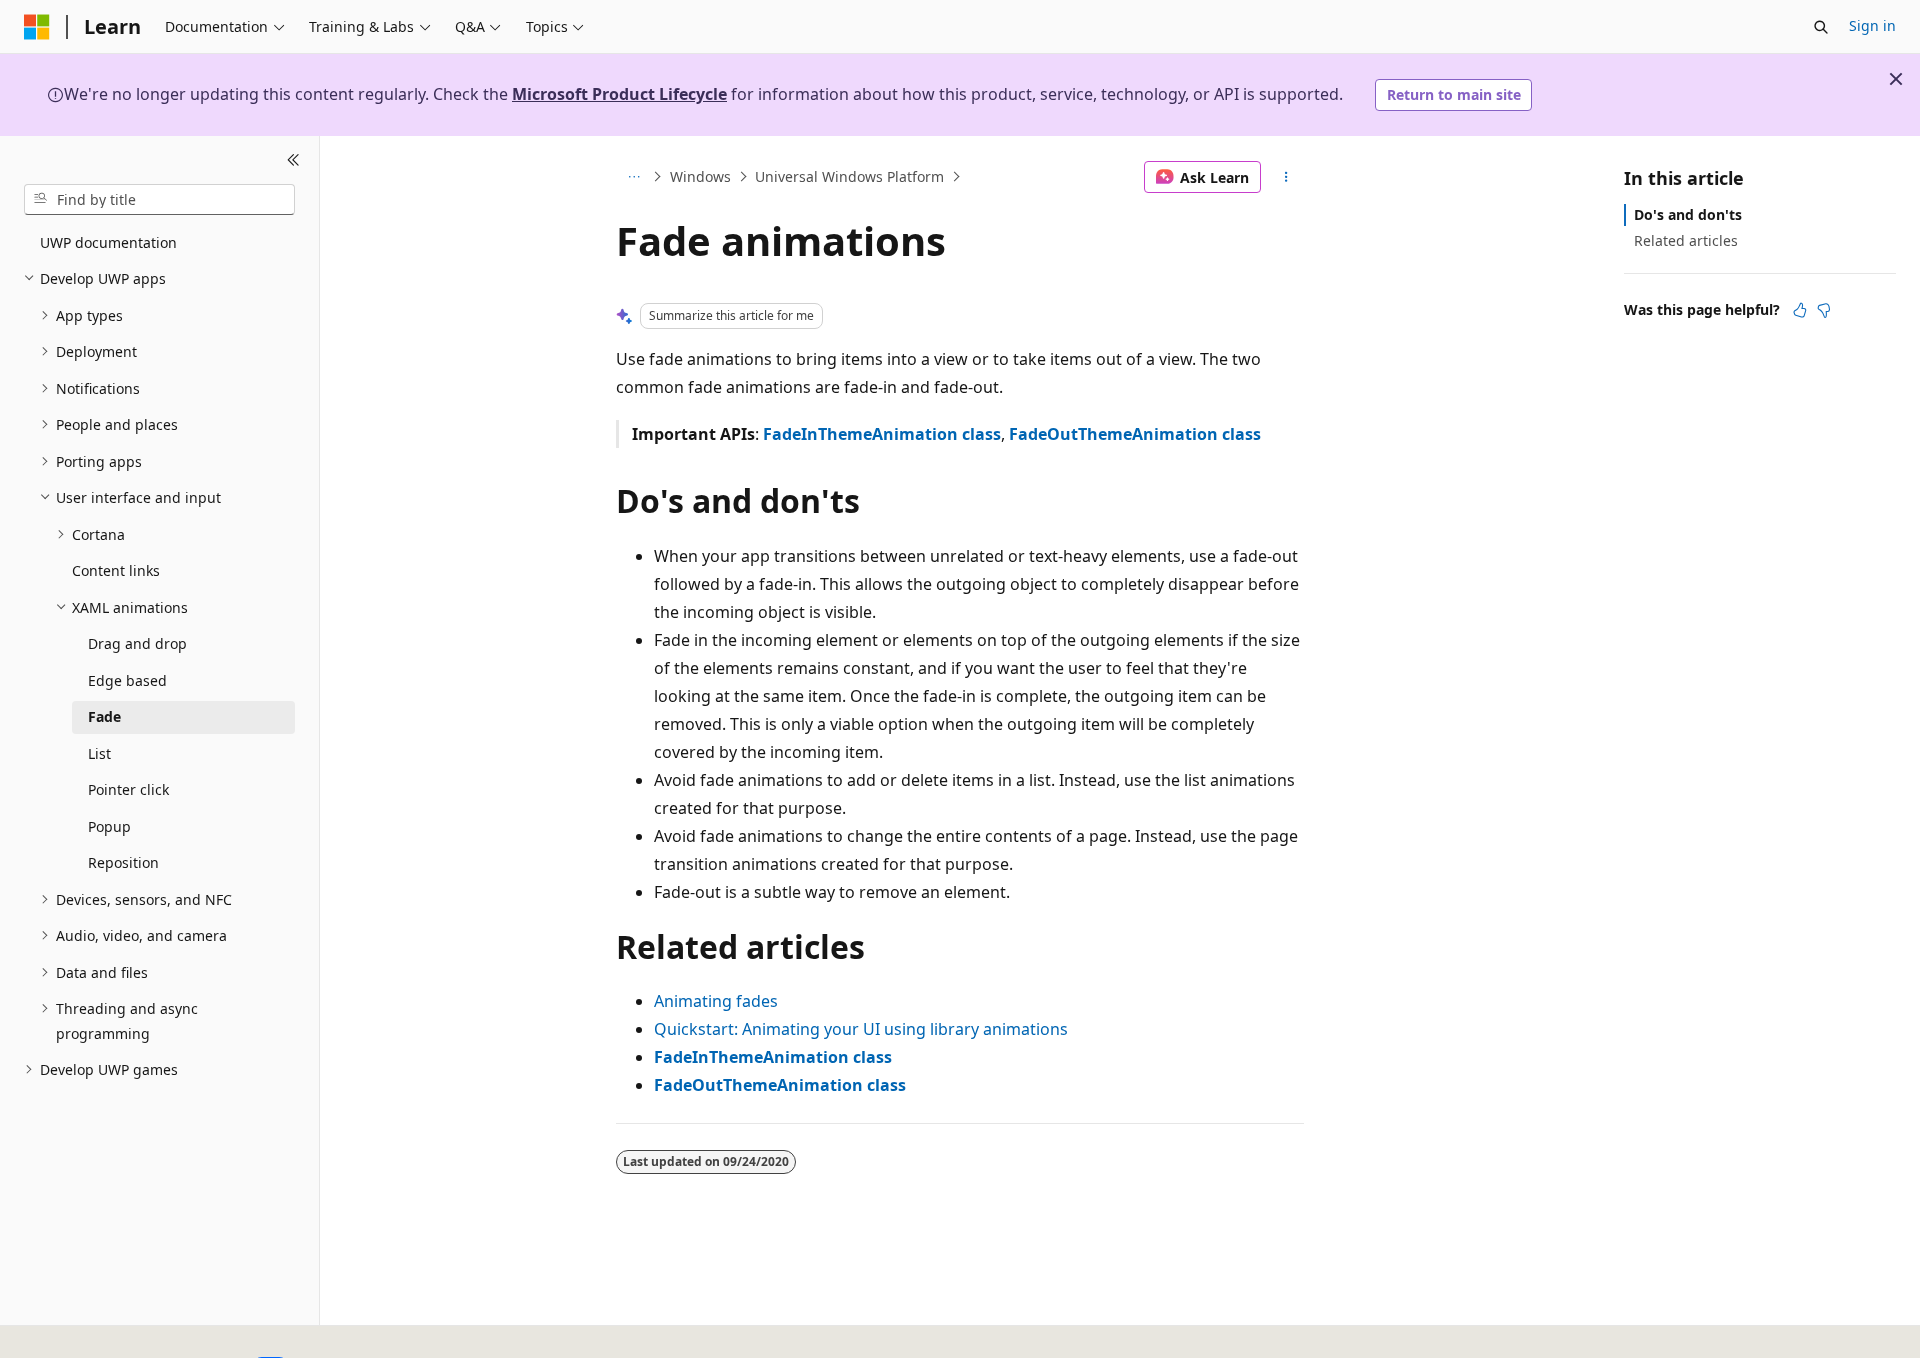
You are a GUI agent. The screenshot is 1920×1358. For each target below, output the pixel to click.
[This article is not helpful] (1824, 309)
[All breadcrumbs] (633, 177)
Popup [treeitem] (109, 826)
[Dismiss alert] (1896, 79)
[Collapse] (293, 160)
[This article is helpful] (1800, 309)
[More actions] (1286, 177)
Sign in (1872, 25)
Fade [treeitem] (104, 716)
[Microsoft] (37, 27)
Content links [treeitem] (116, 570)
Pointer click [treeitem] (128, 789)
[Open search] (1821, 27)
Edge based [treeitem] (127, 680)
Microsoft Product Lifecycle (619, 94)
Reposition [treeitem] (123, 862)
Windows (700, 176)
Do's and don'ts (1688, 214)
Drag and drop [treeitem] (137, 643)
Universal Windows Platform (849, 176)
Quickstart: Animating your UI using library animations (861, 1029)
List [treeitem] (99, 753)
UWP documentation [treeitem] (108, 242)
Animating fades (716, 1001)
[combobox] (159, 199)
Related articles (1686, 240)
